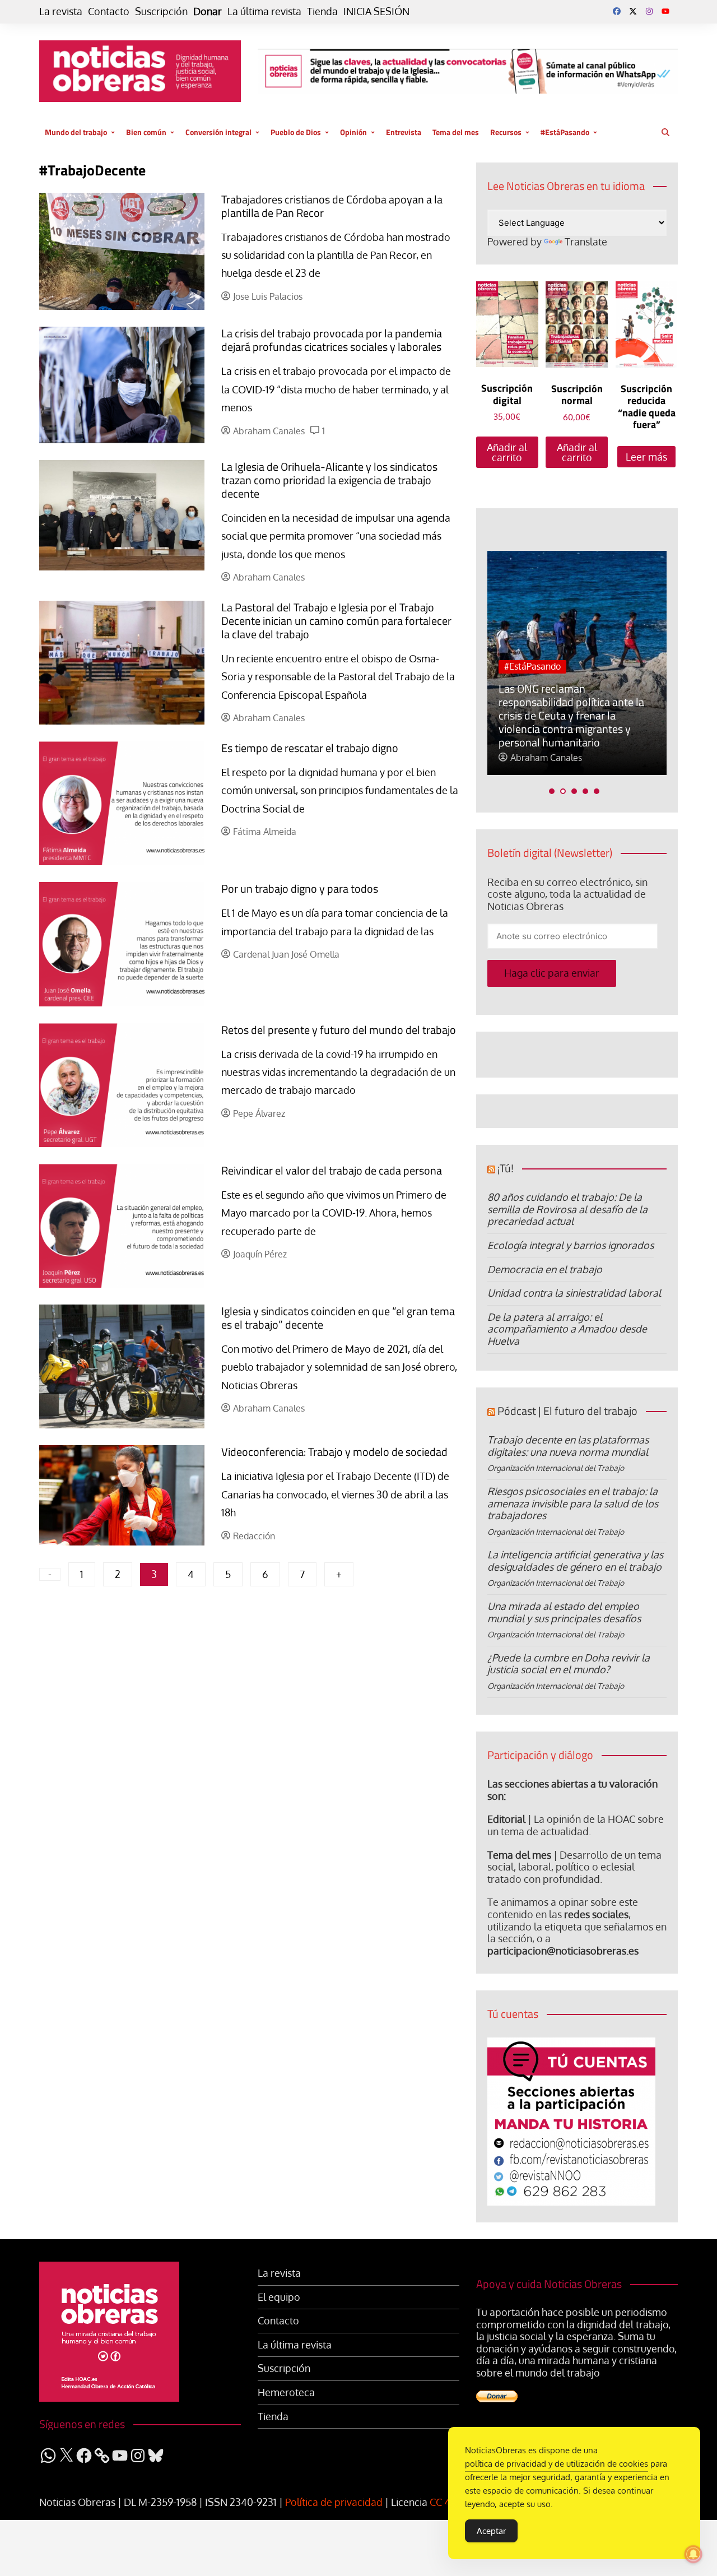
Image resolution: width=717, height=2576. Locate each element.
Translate (586, 242)
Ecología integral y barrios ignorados (571, 1245)
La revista (61, 11)
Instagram (649, 11)
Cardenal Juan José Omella (286, 955)
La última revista (264, 11)
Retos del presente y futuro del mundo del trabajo (339, 1030)
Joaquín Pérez (260, 1254)
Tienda (322, 11)
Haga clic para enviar (552, 973)
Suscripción (161, 11)
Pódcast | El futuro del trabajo (567, 1411)
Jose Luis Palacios (268, 297)
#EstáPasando (565, 132)
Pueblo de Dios (296, 132)
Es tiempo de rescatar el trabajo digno (310, 748)
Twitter (633, 11)
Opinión (353, 132)
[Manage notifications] (693, 2554)
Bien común (146, 132)
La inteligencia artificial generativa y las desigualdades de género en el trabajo (575, 1561)
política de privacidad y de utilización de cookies (557, 2464)
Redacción (254, 1536)
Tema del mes (456, 132)
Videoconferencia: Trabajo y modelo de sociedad (334, 1452)
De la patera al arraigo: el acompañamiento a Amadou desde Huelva (567, 1329)
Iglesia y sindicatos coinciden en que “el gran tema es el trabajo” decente (338, 1318)
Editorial (506, 1819)
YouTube (665, 11)
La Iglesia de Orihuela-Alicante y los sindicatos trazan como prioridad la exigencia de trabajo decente (329, 480)
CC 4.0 (444, 2502)
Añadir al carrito (507, 452)
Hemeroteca (286, 2392)
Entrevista (404, 132)
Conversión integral (218, 132)
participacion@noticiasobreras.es (563, 1951)
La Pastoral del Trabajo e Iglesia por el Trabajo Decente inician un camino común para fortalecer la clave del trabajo (336, 621)
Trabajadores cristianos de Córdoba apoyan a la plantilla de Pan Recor (332, 206)
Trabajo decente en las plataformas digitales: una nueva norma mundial (568, 1446)
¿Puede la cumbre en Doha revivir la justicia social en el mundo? (569, 1664)
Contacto (109, 11)
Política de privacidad (334, 2502)
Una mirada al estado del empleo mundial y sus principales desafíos (564, 1612)
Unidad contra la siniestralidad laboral (574, 1293)
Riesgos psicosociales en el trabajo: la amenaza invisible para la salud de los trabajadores (573, 1503)
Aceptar (491, 2531)
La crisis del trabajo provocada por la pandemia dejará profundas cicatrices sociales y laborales (332, 340)
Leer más (646, 457)
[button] (552, 791)
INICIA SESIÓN (376, 11)
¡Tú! (506, 1168)
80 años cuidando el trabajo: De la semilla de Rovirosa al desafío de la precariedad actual (567, 1209)
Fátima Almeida (265, 832)
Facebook (617, 11)
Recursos (506, 132)
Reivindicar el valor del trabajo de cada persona (332, 1170)
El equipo (279, 2297)
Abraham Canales (269, 431)
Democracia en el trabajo (545, 1269)
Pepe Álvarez (259, 1114)
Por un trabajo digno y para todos (300, 888)
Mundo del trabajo (76, 132)
